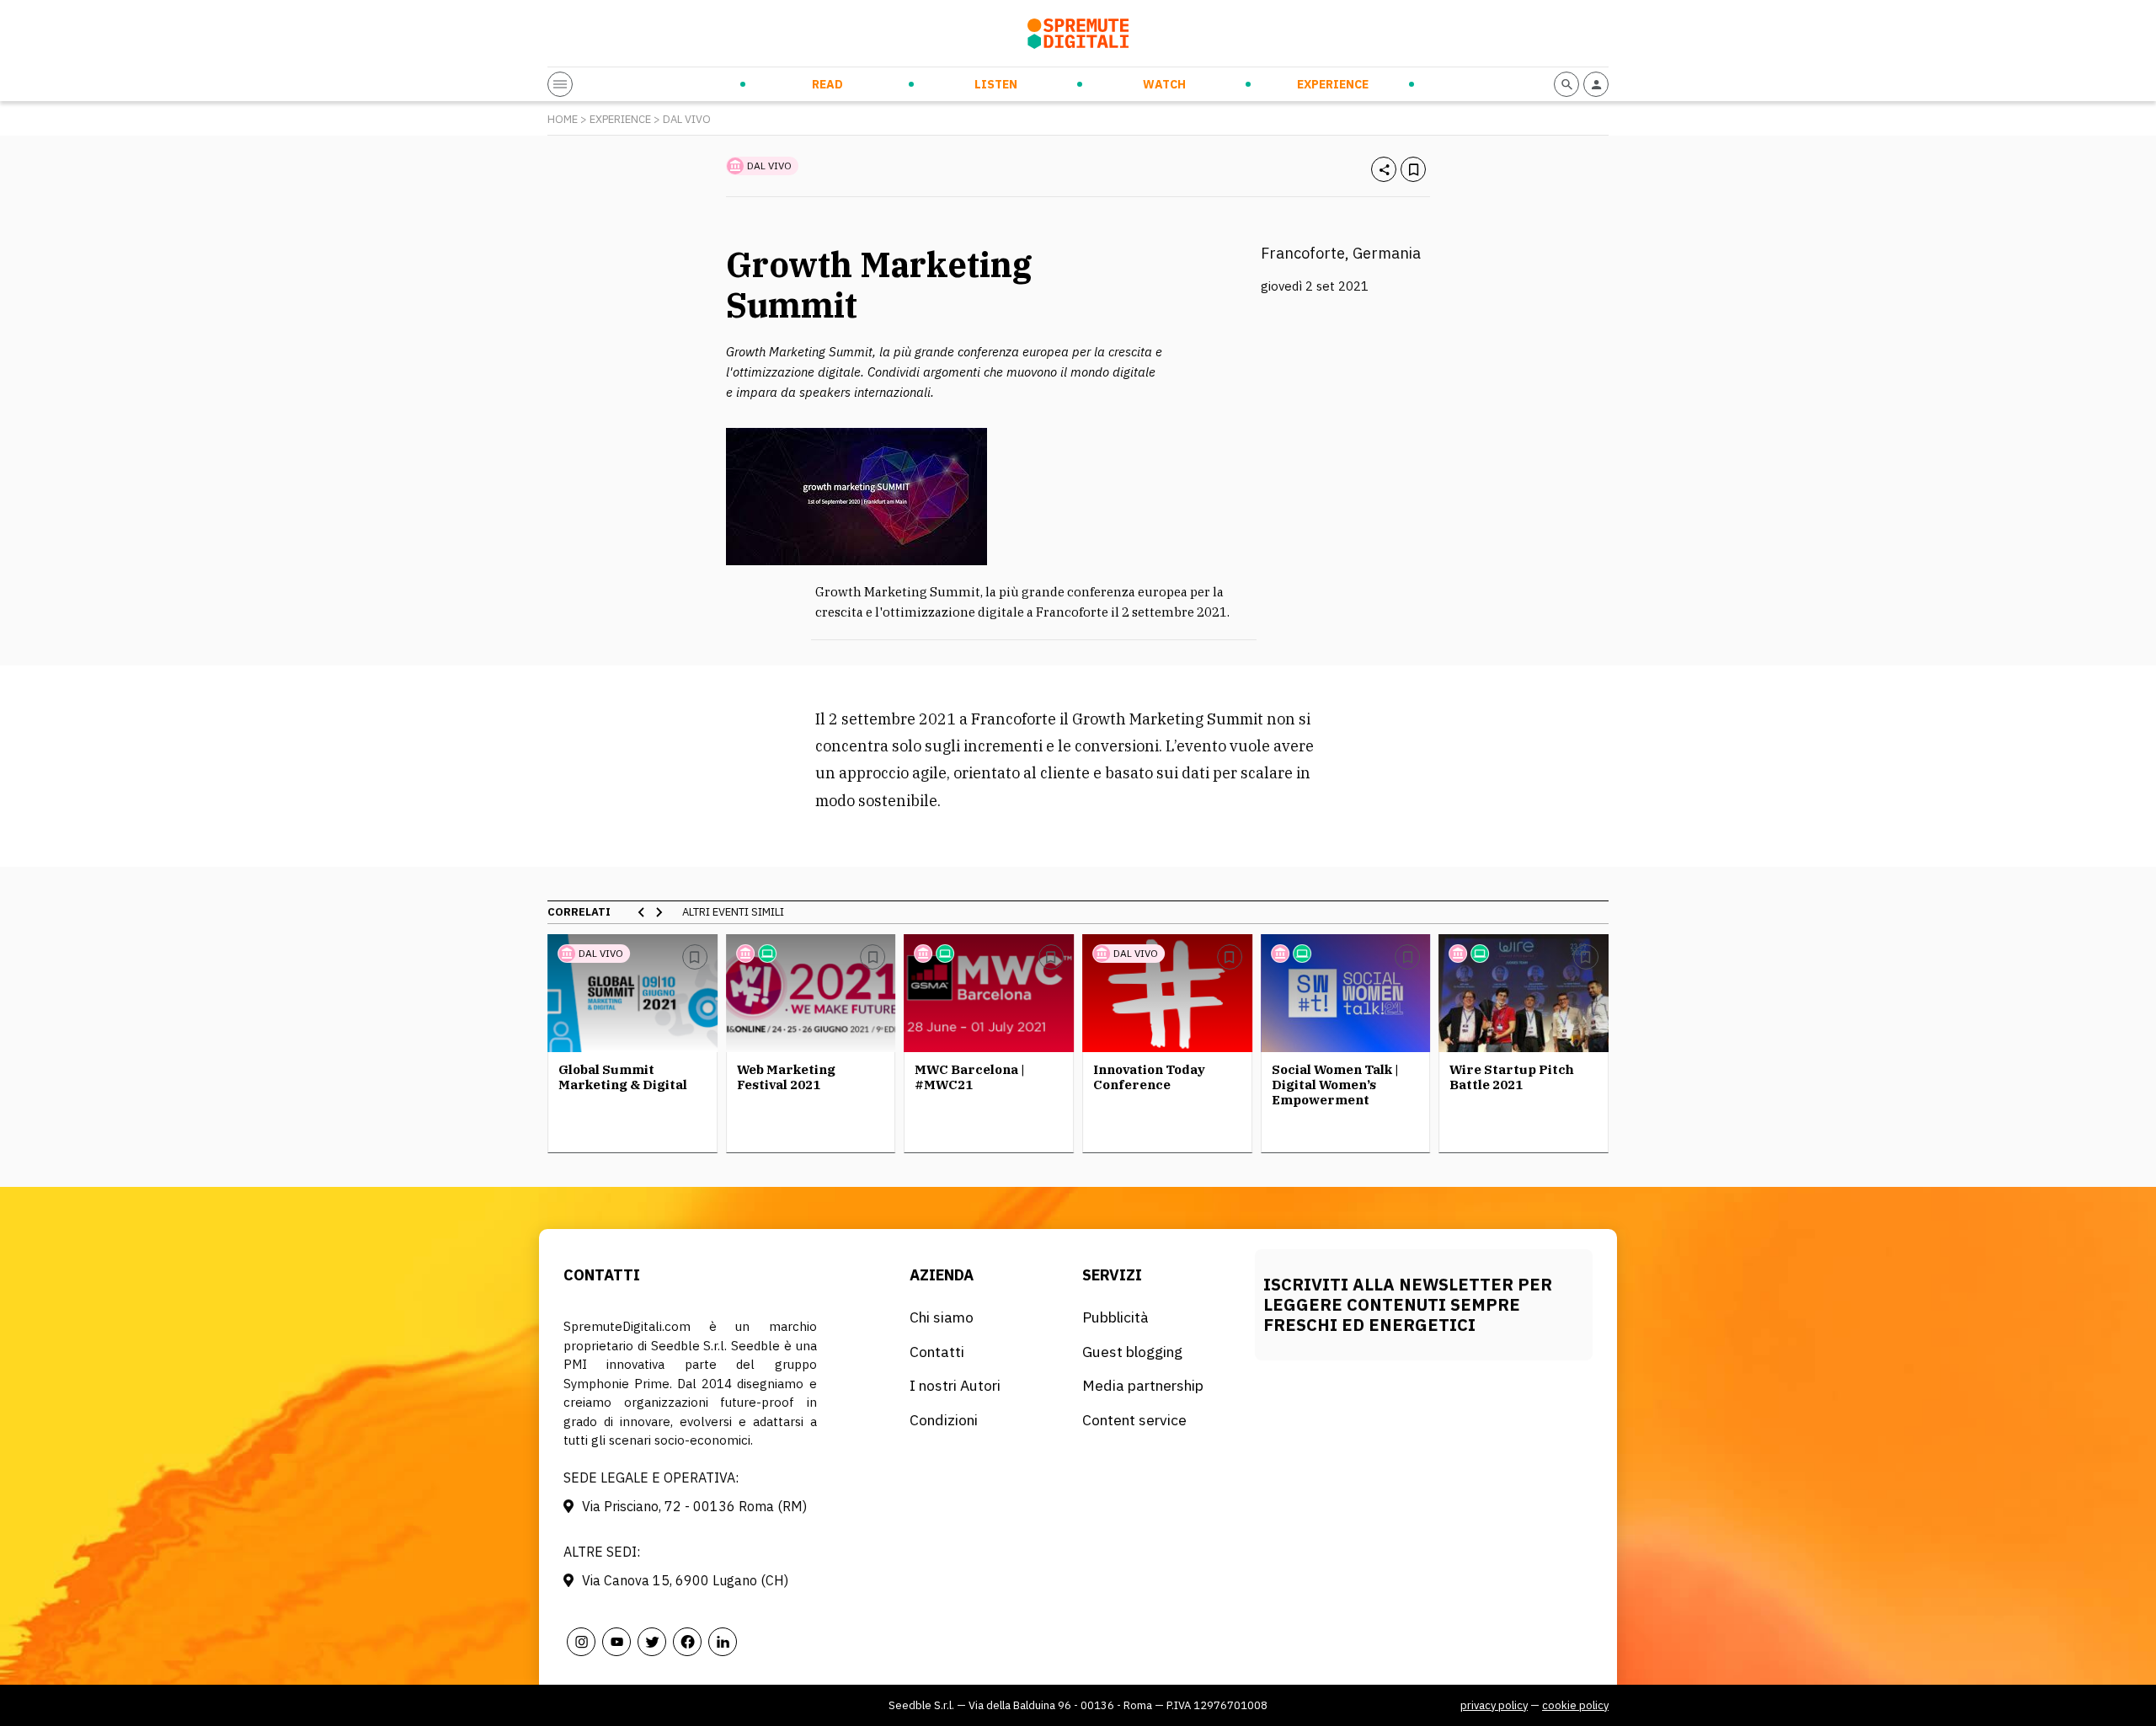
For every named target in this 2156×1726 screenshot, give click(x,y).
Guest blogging (1132, 1352)
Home (563, 119)
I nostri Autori (955, 1385)
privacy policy (1494, 1705)
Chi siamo (942, 1317)
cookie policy (1575, 1705)
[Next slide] (659, 912)
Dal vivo (687, 119)
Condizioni (944, 1420)
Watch (1164, 84)
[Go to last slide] (642, 912)
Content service (1134, 1420)
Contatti (937, 1352)
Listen (996, 84)
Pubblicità (1115, 1317)
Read (827, 84)
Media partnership (1143, 1385)
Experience (1333, 84)
